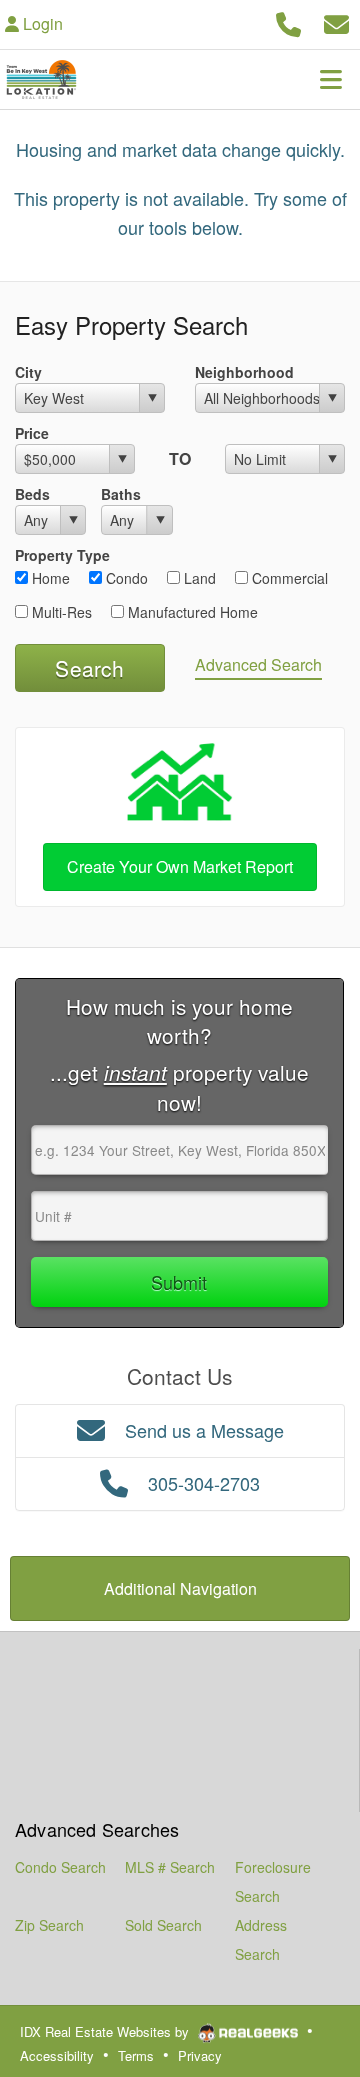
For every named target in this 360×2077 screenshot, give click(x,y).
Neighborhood (244, 372)
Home (49, 578)
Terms (136, 2055)
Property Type (62, 555)
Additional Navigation (180, 1588)
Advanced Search (258, 664)
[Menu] (331, 79)
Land (198, 578)
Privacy (200, 2055)
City (28, 372)
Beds (32, 494)
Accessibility (57, 2055)
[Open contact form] (336, 21)
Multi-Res (60, 612)
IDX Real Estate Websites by (106, 2031)
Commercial (288, 578)
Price (32, 433)
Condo (125, 578)
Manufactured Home (191, 612)
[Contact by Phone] (288, 21)
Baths (121, 494)
